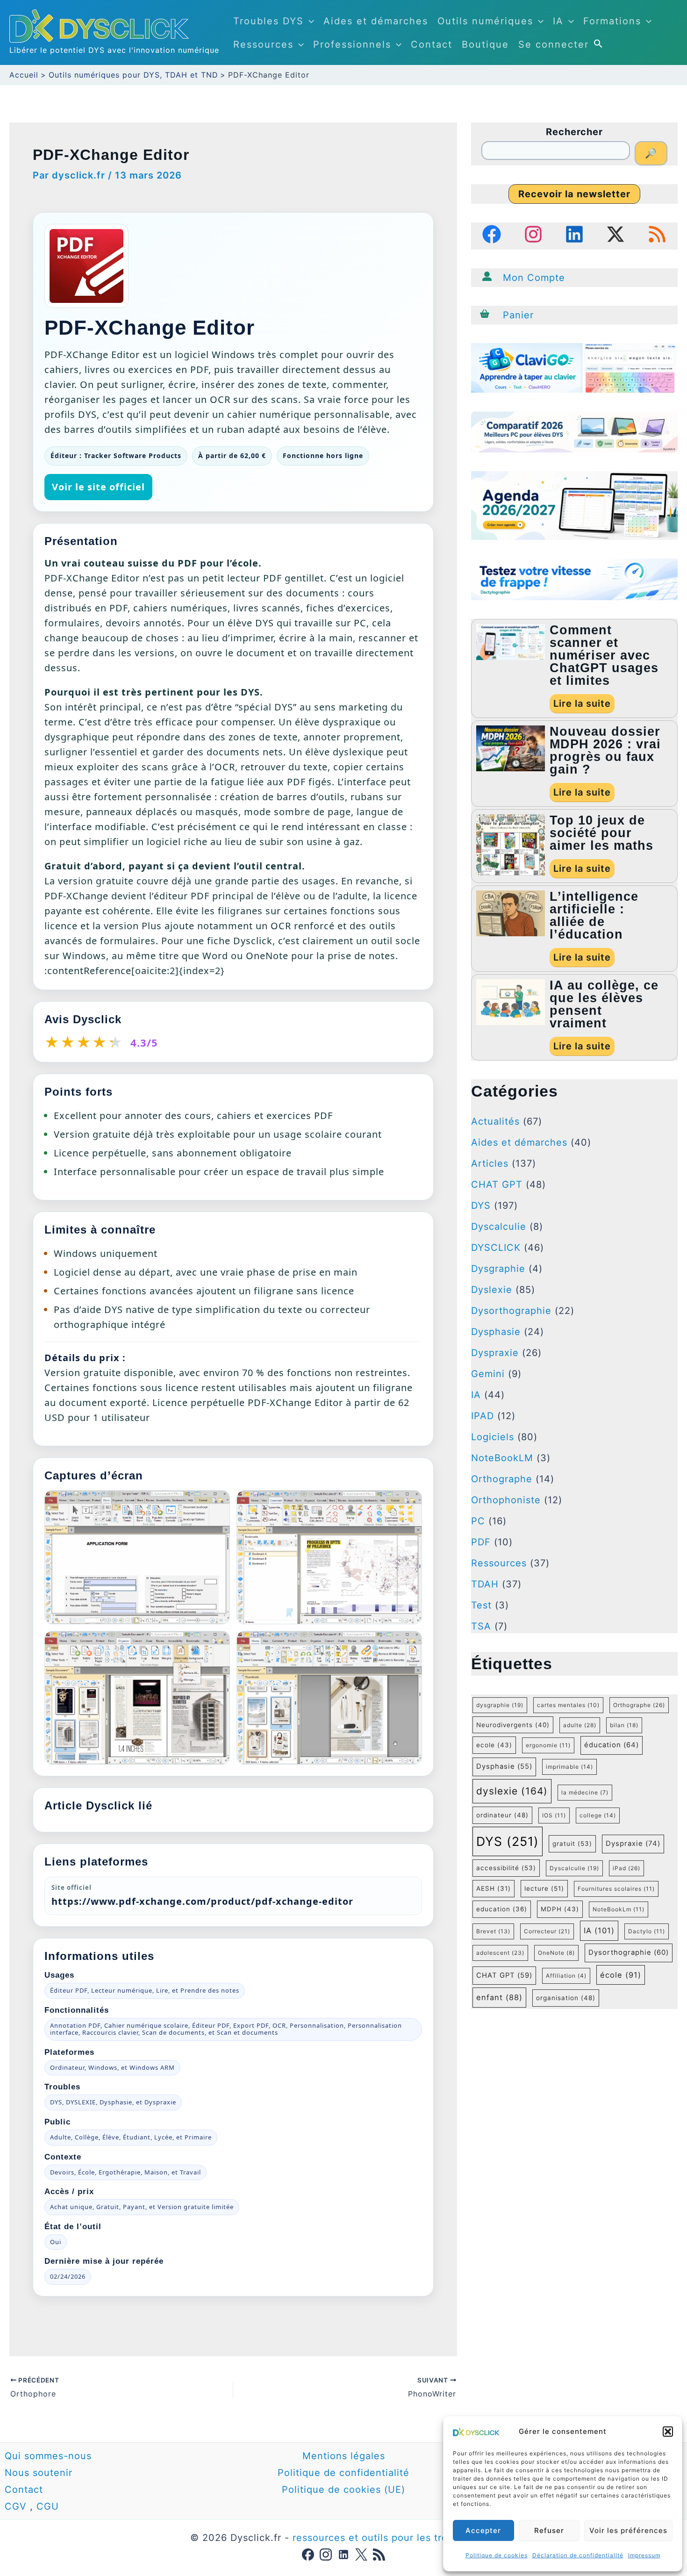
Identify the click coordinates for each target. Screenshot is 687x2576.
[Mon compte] (487, 276)
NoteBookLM (502, 1458)
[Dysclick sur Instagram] (326, 2554)
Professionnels (352, 44)
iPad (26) (626, 1868)
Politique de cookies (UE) (343, 2490)
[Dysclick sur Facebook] (308, 2554)
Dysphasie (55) (504, 1766)
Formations (612, 21)
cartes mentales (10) (568, 1705)
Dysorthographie (511, 1311)
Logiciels (493, 1437)
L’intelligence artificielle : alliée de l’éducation (594, 915)
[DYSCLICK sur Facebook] (492, 234)
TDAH (485, 1584)
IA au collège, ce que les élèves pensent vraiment (604, 1004)
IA (558, 21)
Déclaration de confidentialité (578, 2555)
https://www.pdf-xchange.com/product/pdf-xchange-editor (202, 1901)
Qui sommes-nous (48, 2456)
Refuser (549, 2530)
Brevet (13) (493, 1931)
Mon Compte (534, 278)
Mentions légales (344, 2456)
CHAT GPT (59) (504, 1975)
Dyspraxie (495, 1353)
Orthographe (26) (639, 1705)
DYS (481, 1205)
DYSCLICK (496, 1248)
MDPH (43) (560, 1909)
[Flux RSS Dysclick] (379, 2554)
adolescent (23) (500, 1953)
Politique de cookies (497, 2555)
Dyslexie (492, 1290)
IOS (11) (554, 1815)
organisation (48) (566, 1998)
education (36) (502, 1909)
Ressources (263, 44)
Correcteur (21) (547, 1931)
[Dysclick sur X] (361, 2554)
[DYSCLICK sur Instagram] (533, 234)
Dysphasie (496, 1332)
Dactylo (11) (647, 1931)
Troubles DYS (268, 21)
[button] (668, 2432)
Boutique (485, 44)
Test (481, 1605)
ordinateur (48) (502, 1815)
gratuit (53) (572, 1844)
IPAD (483, 1416)
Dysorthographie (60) (629, 1952)
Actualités (495, 1121)
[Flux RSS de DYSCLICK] (657, 234)
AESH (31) (494, 1888)
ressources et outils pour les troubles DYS (395, 2538)
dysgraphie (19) (500, 1705)
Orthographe (502, 1479)
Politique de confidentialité (343, 2473)
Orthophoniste (506, 1500)
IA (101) (599, 1930)
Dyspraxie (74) (633, 1844)
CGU (48, 2506)
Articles (490, 1163)
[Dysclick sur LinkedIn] (343, 2554)
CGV (16, 2506)
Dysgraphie (498, 1269)
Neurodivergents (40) (513, 1725)
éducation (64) (612, 1745)
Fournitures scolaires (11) (616, 1889)
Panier (518, 315)
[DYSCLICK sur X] (615, 234)
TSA (481, 1626)
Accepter (483, 2530)
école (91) (621, 1975)
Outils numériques (485, 21)
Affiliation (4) (566, 1976)
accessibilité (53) (506, 1868)
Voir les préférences (628, 2530)
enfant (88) (499, 1997)
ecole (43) (494, 1745)
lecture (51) (544, 1888)
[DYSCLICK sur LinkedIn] (574, 234)
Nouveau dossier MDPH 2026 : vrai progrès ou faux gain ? (605, 750)
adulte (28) (580, 1725)
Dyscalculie (499, 1227)
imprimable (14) (569, 1767)
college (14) (598, 1815)
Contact (432, 44)
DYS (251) (508, 1841)
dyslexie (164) (512, 1791)
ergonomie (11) (548, 1745)
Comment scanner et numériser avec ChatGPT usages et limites (604, 655)
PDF (481, 1542)
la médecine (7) (585, 1792)
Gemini (488, 1374)
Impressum (644, 2555)
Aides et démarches (376, 21)
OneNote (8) (556, 1953)
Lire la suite (582, 703)
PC (478, 1521)
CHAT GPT (497, 1184)
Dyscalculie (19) (574, 1868)
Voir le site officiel (98, 487)
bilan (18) (624, 1725)
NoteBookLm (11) (619, 1909)
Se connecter (554, 44)
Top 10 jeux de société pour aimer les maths (601, 833)
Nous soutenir (39, 2473)
